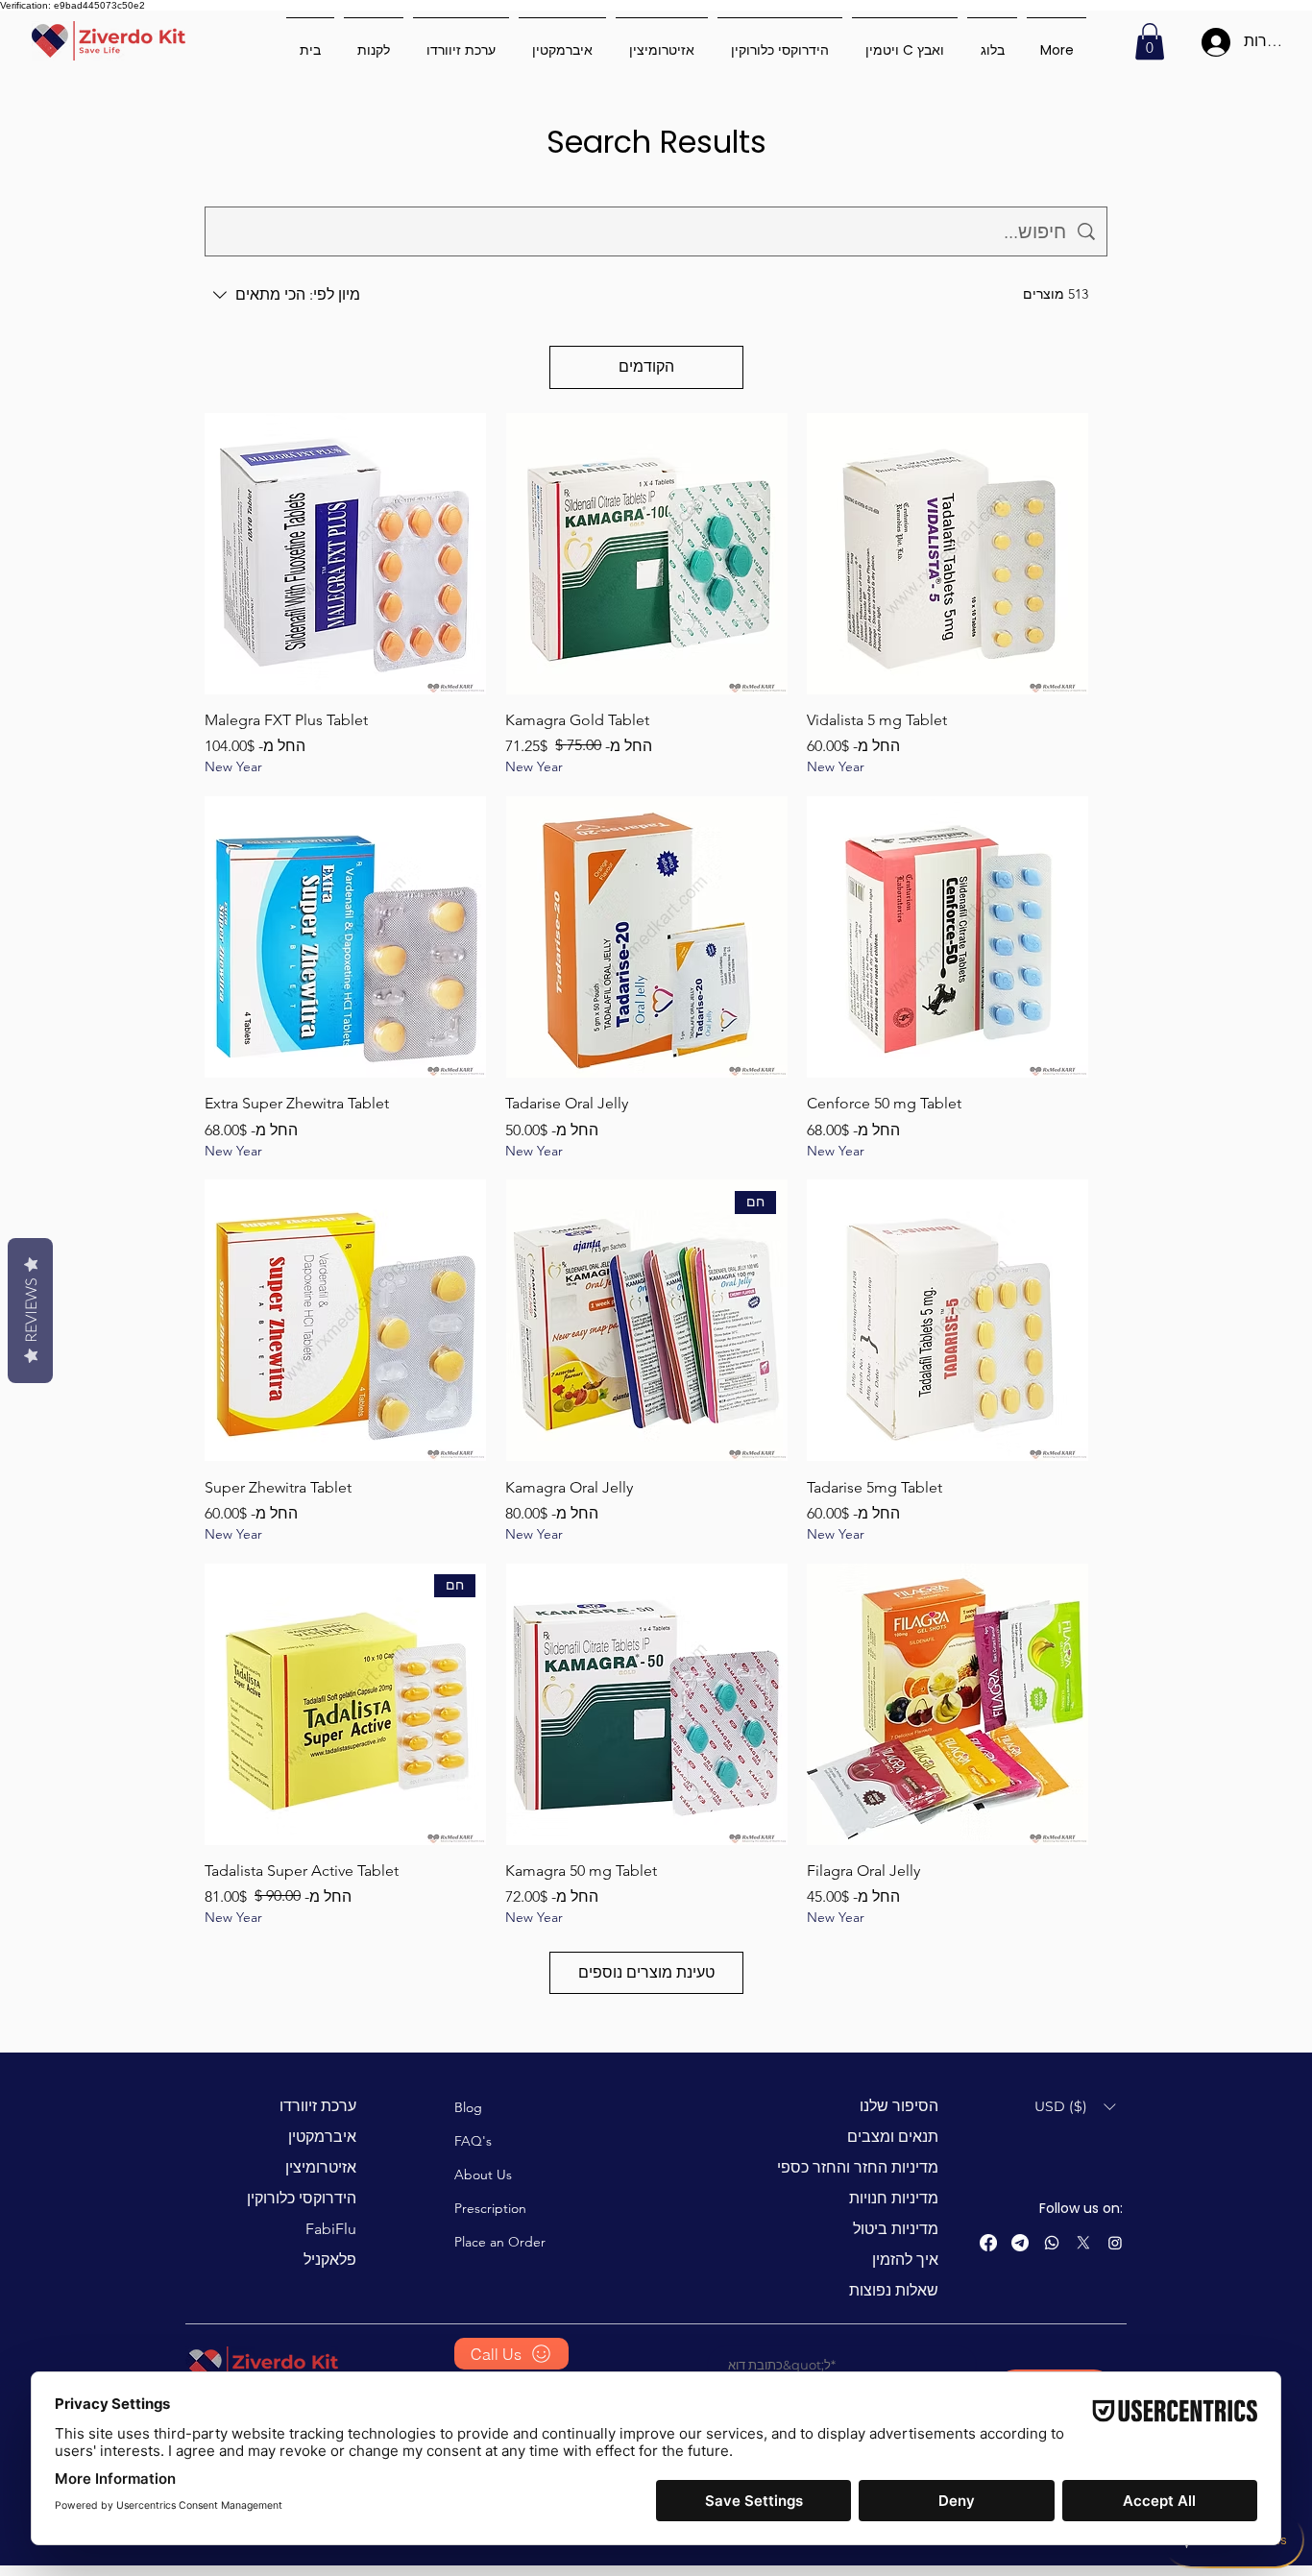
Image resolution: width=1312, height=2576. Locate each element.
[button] (1150, 41)
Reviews (30, 1311)
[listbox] (1075, 2107)
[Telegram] (1020, 2243)
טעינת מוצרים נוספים (646, 1972)
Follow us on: (1081, 2208)
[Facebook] (988, 2243)
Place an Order (500, 2242)
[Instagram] (1115, 2243)
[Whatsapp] (1052, 2243)
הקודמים (646, 366)
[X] (1083, 2243)
